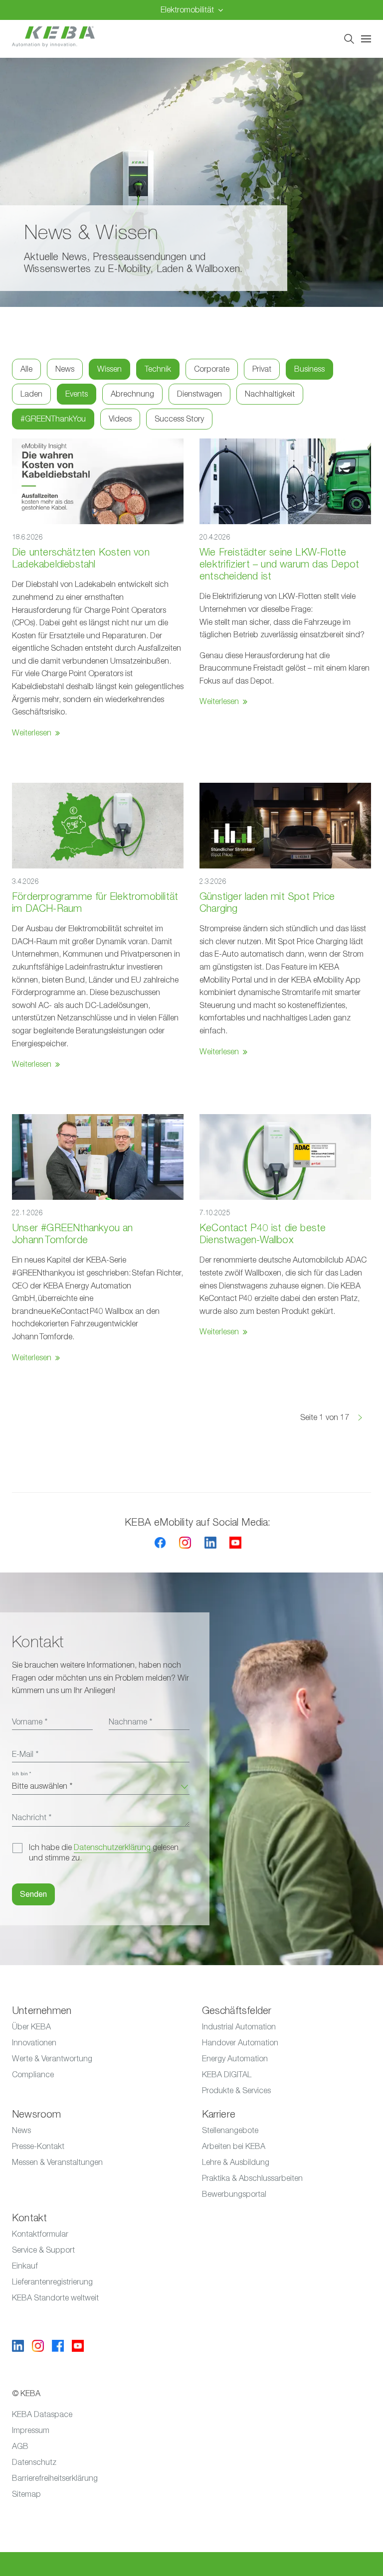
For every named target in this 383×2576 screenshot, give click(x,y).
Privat (262, 369)
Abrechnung (132, 394)
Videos (120, 419)
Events (77, 394)
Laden (31, 394)
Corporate (212, 369)
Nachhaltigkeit (270, 394)
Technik (158, 369)
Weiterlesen (32, 733)
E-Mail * (25, 1754)
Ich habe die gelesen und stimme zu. (104, 1853)
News (65, 369)
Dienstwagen (199, 394)
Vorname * (30, 1722)
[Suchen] (349, 39)
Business (309, 369)
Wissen (109, 369)
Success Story (179, 419)
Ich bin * (21, 1774)
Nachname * (130, 1722)
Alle (26, 369)
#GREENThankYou (53, 419)
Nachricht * (32, 1818)
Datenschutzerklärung (112, 1848)
